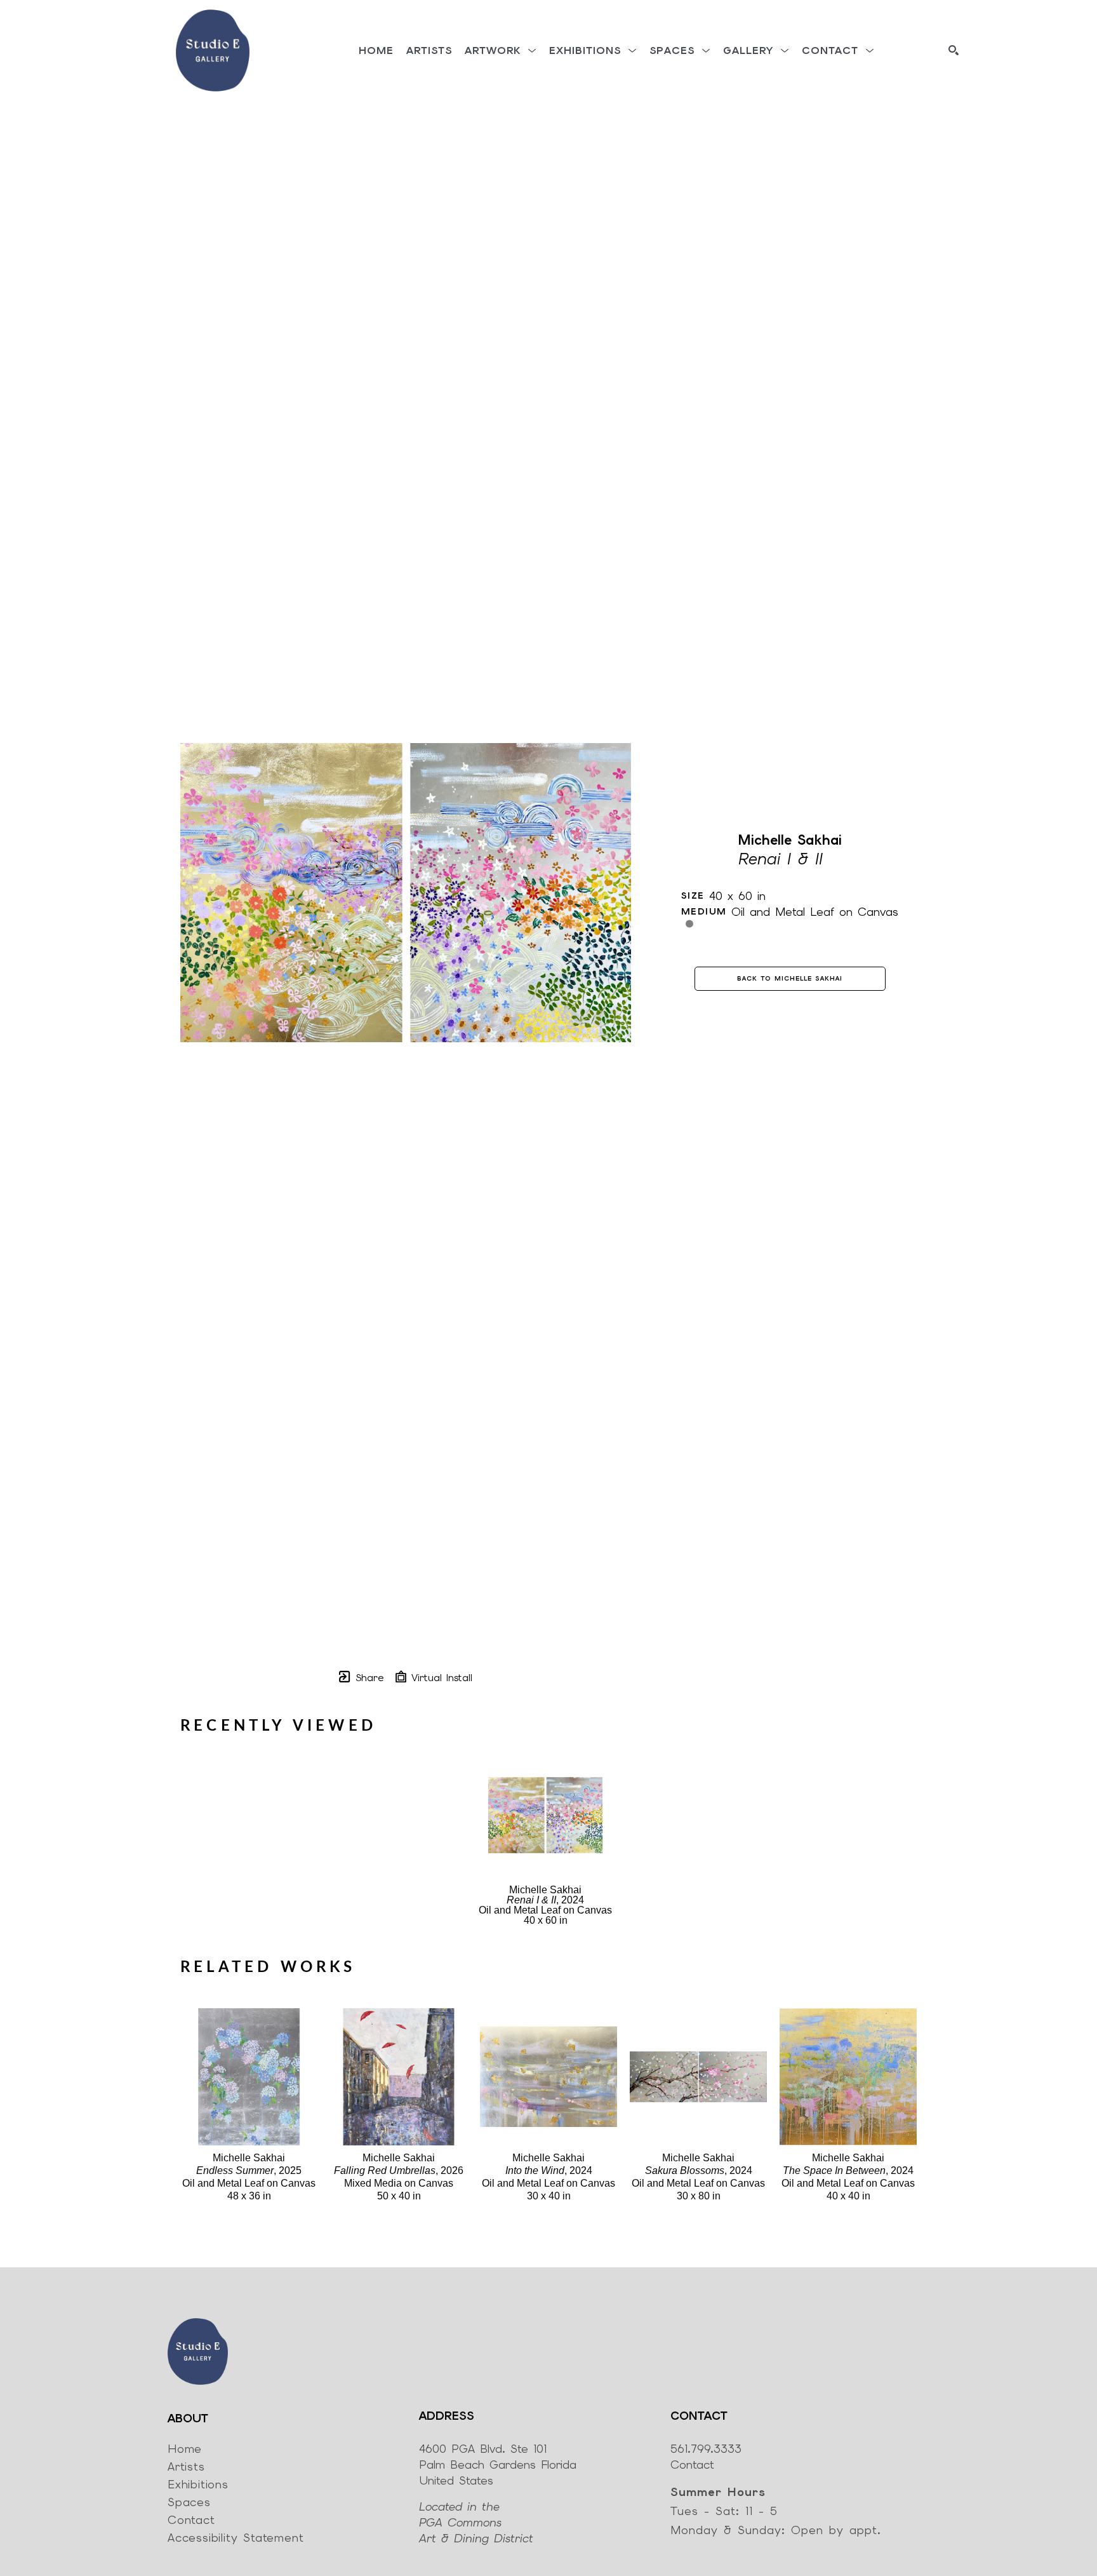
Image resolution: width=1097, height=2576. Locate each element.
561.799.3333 (706, 2449)
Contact (692, 2465)
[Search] (954, 50)
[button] (501, 50)
